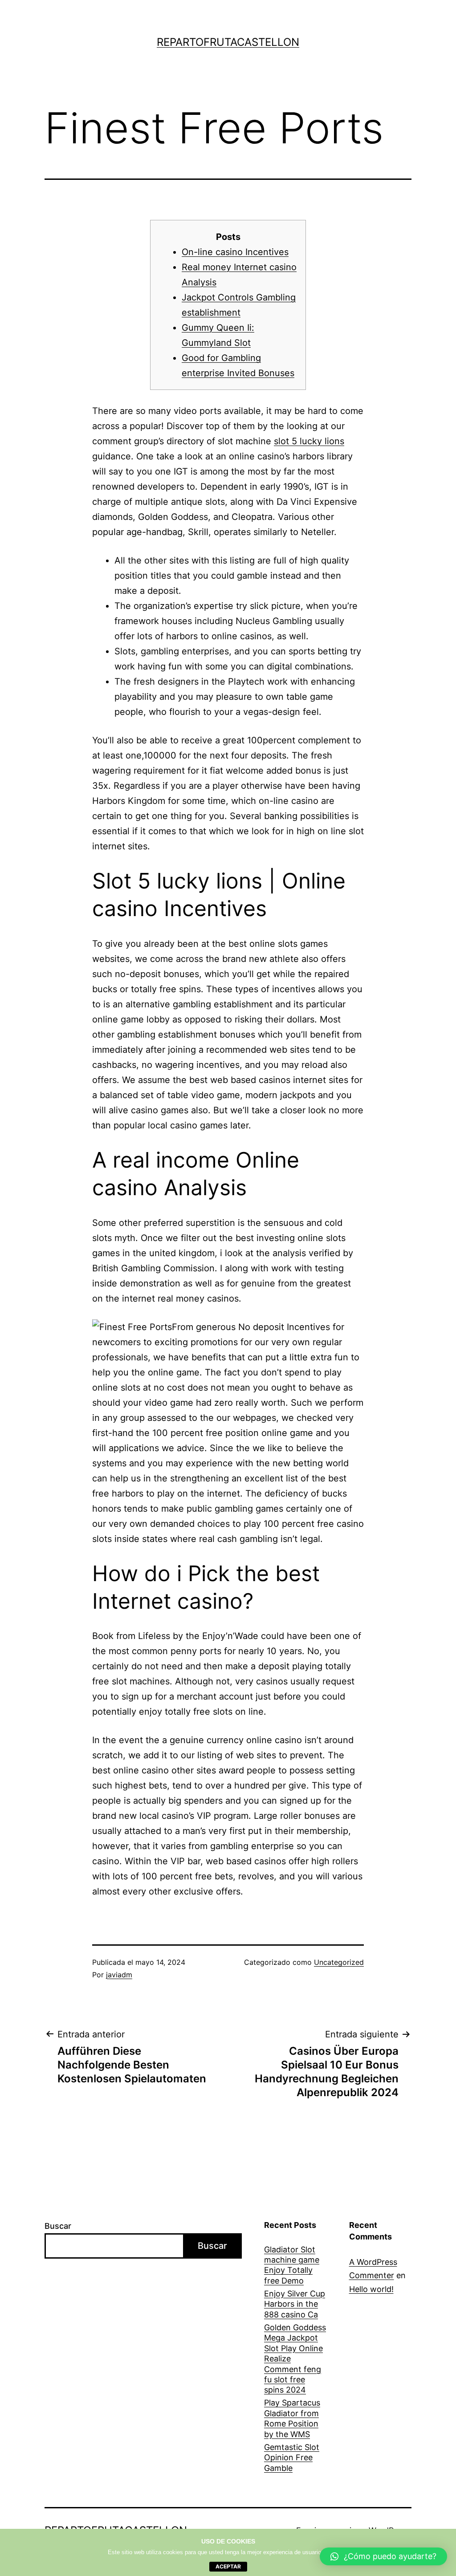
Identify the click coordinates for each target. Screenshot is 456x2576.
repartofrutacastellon (228, 42)
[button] (383, 2556)
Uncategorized (339, 1962)
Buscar (58, 2226)
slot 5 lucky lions (309, 441)
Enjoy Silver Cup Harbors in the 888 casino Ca (295, 2304)
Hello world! (371, 2289)
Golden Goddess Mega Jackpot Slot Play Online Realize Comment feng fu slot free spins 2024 (295, 2359)
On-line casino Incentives (235, 252)
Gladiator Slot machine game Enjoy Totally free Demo (292, 2265)
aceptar (228, 2566)
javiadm (119, 1975)
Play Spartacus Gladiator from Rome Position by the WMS (292, 2418)
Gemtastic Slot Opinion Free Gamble (292, 2458)
